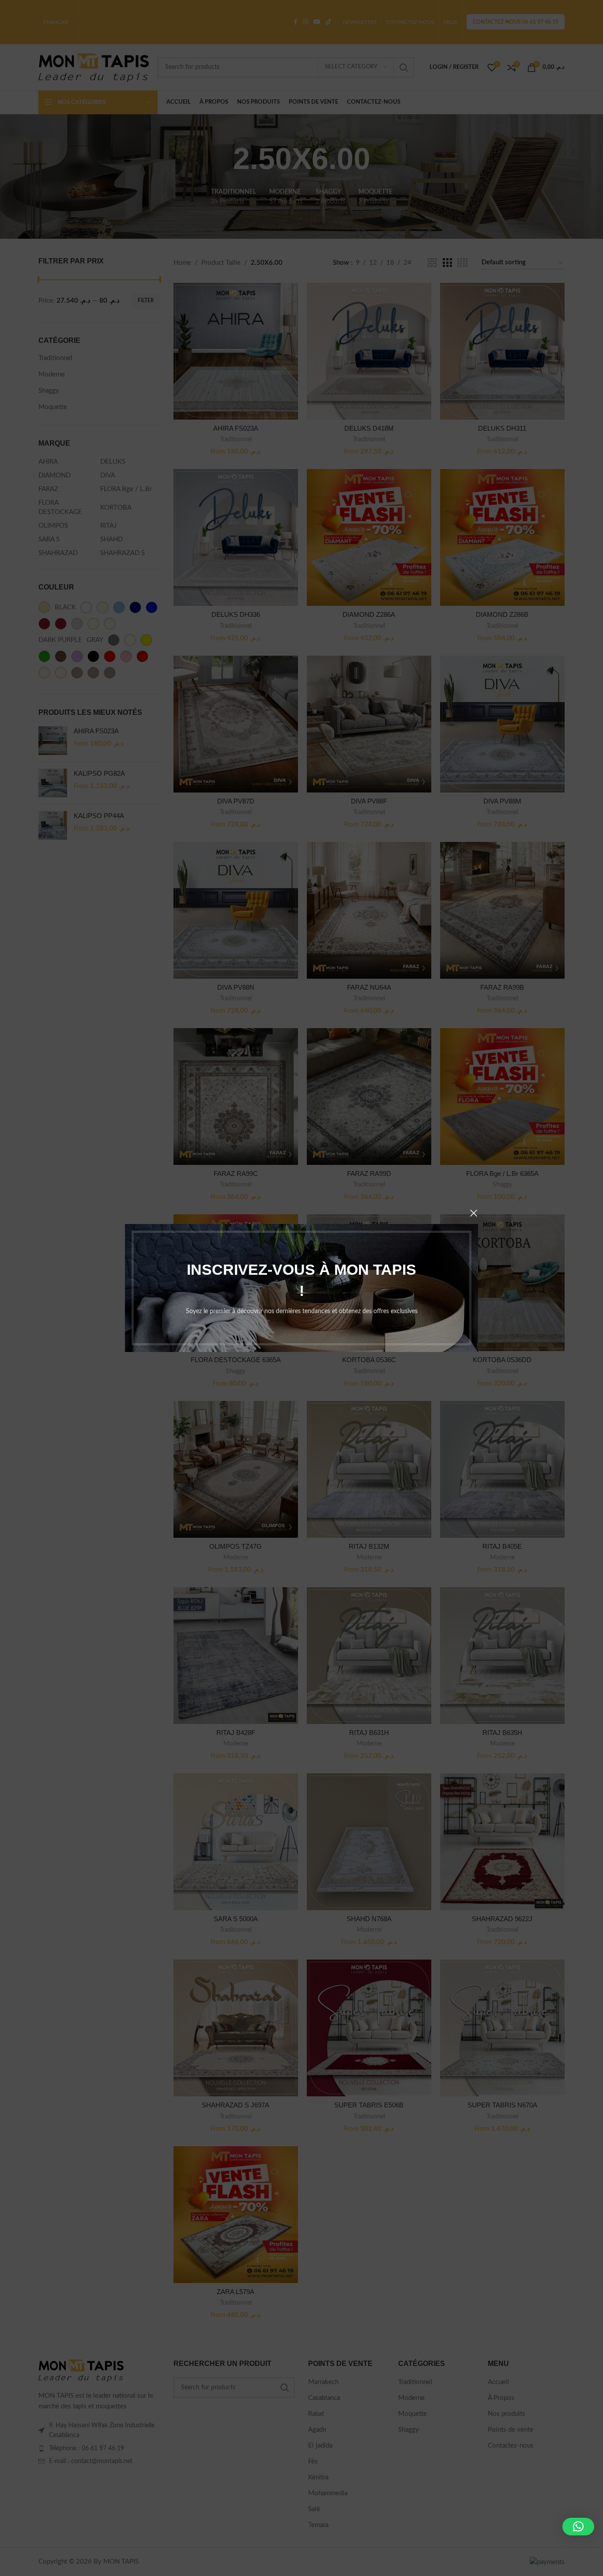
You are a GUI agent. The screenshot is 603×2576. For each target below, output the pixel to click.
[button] (578, 2527)
